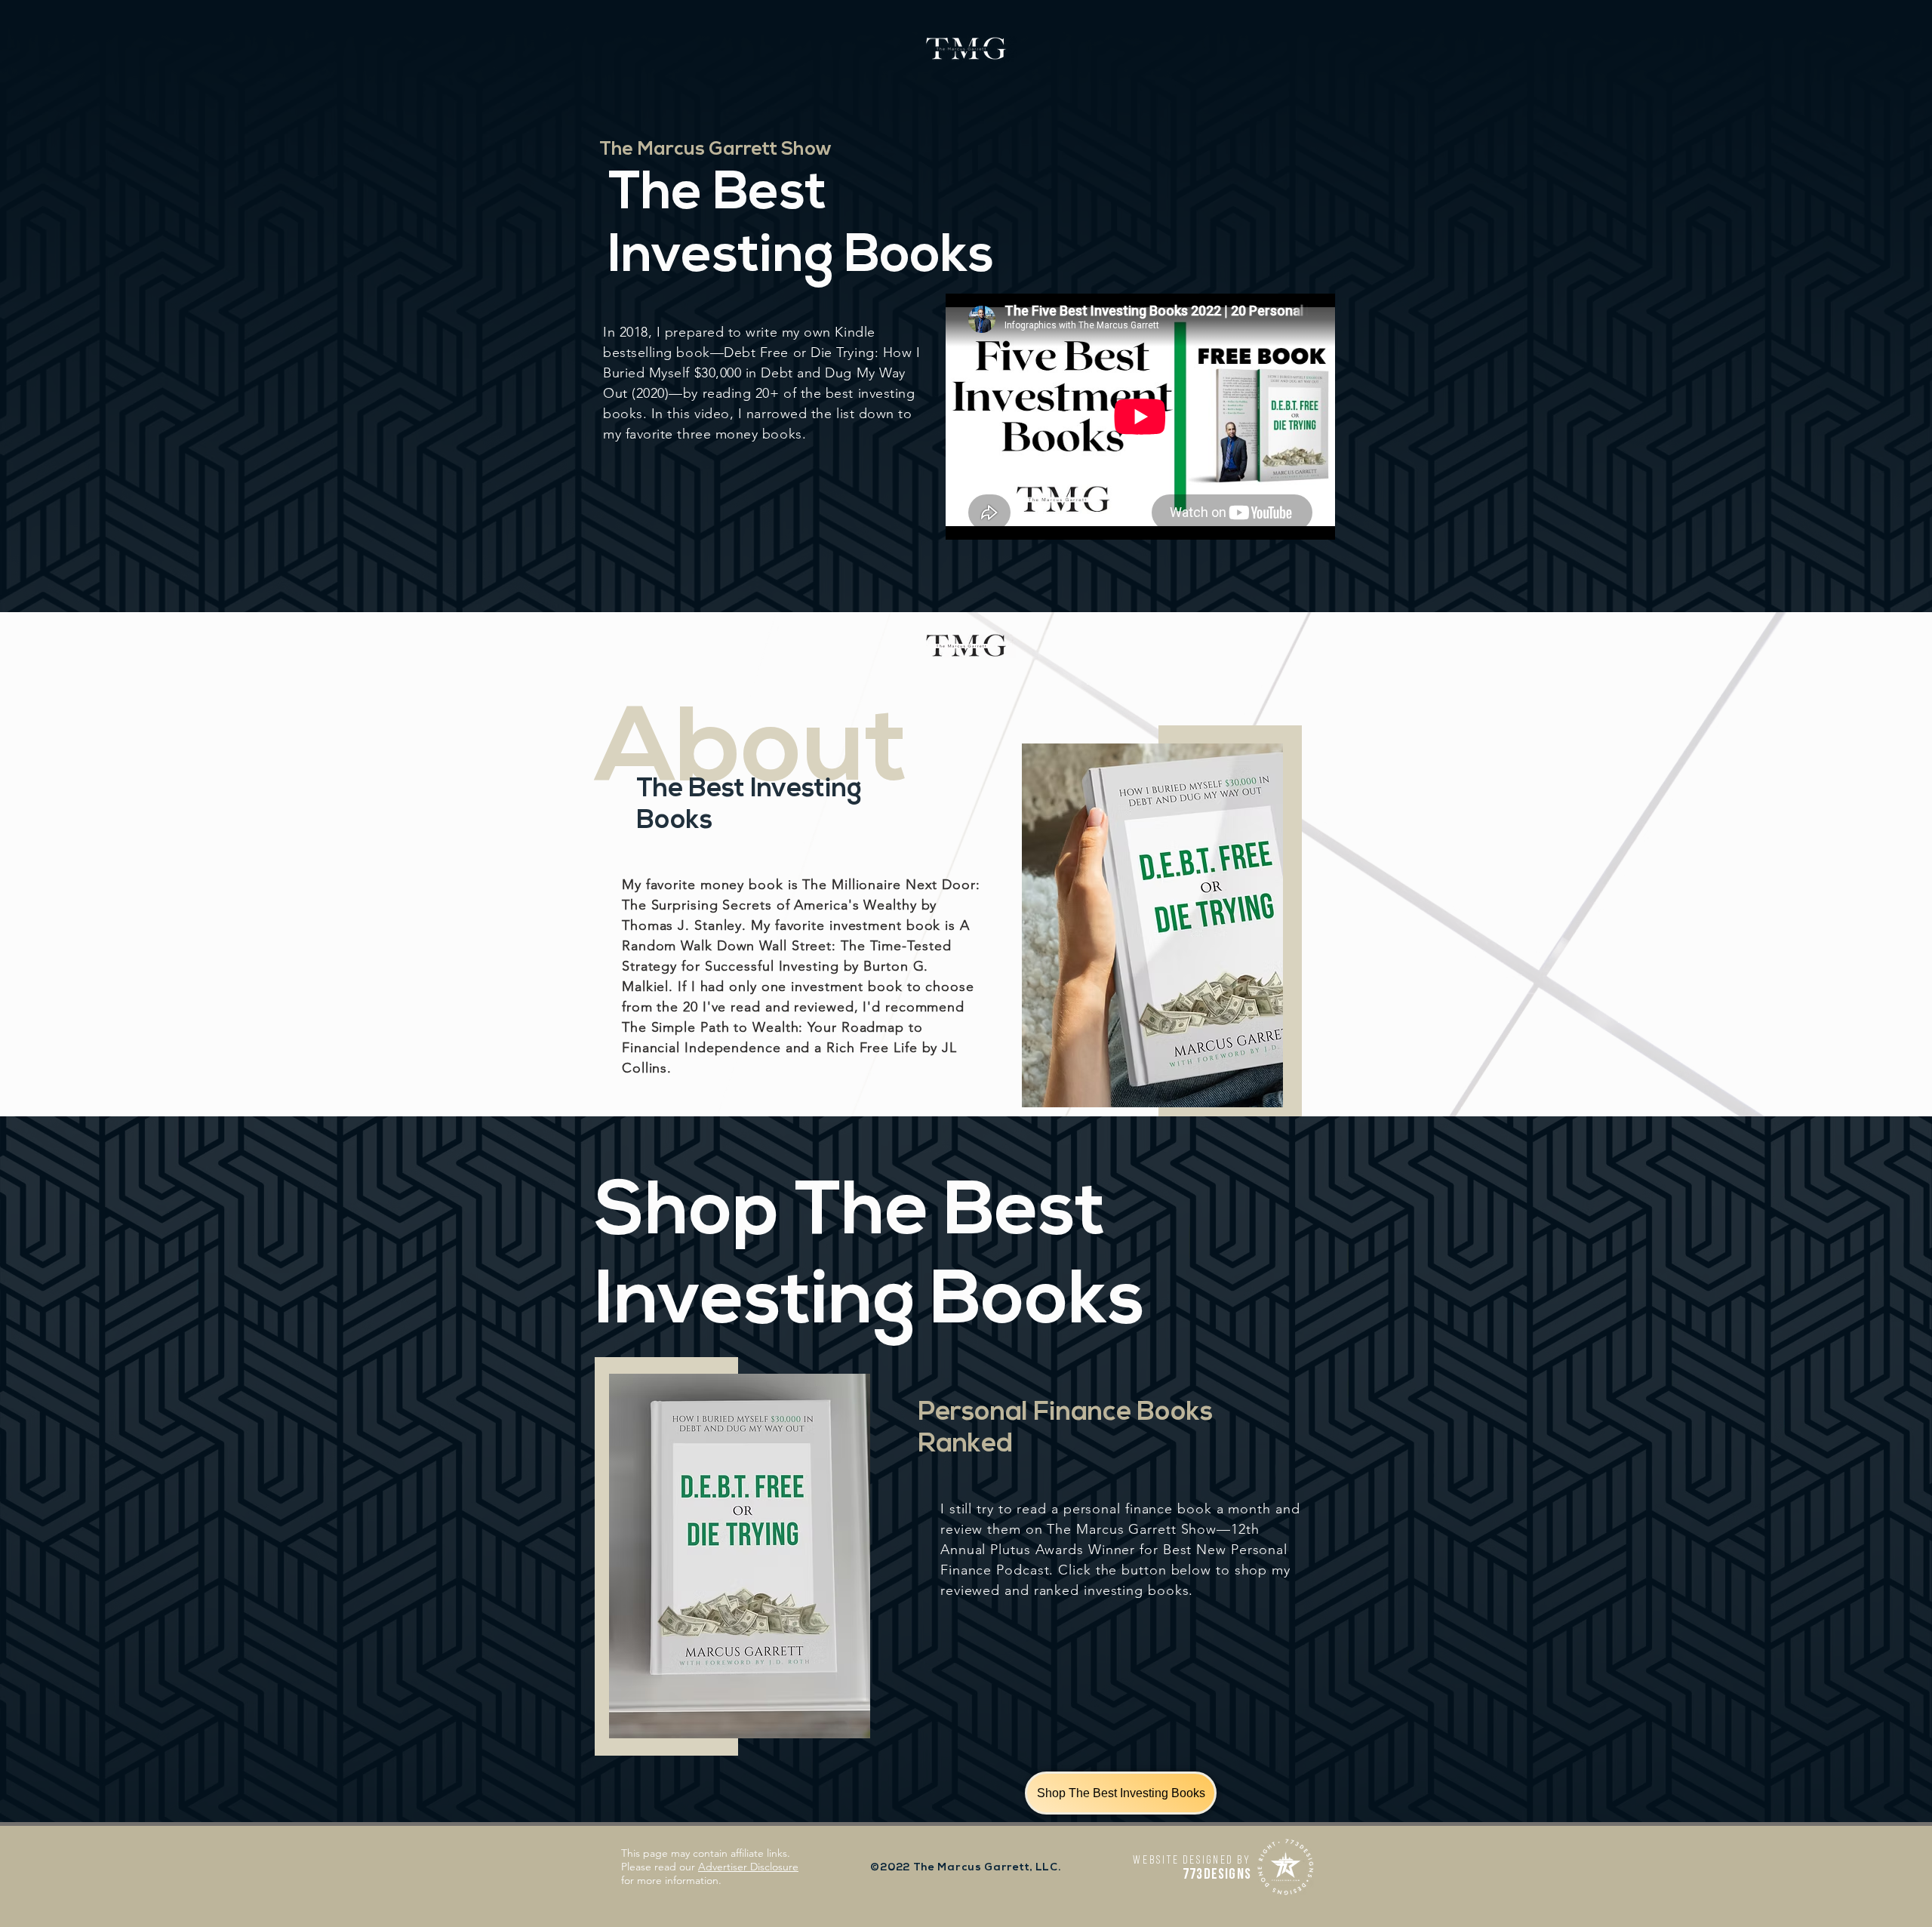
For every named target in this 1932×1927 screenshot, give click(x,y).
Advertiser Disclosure (748, 1867)
